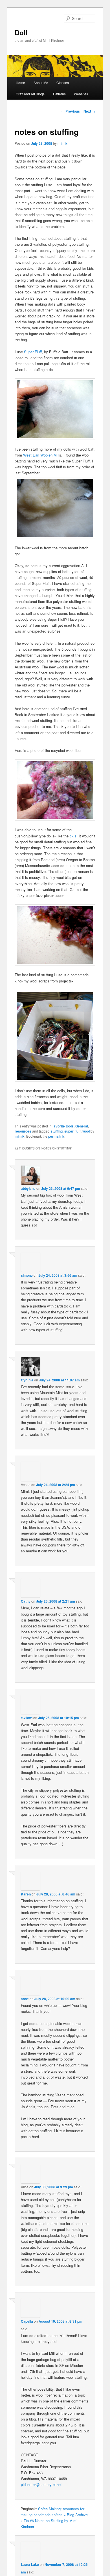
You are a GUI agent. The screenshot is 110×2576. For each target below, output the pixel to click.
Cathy (26, 1601)
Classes (63, 83)
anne (25, 1999)
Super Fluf (33, 352)
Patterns (59, 94)
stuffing (57, 1131)
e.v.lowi (27, 1718)
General (82, 1126)
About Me (41, 83)
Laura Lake (30, 2564)
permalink (56, 1136)
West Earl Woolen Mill (41, 455)
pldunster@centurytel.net (41, 2484)
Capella (27, 2321)
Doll (21, 32)
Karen (26, 1894)
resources (23, 1131)
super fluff (72, 1131)
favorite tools (63, 1126)
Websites (81, 94)
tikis (73, 836)
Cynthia (27, 1380)
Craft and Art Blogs (30, 94)
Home (20, 83)
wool (86, 1131)
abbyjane (28, 1188)
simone (27, 1275)
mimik (62, 143)
